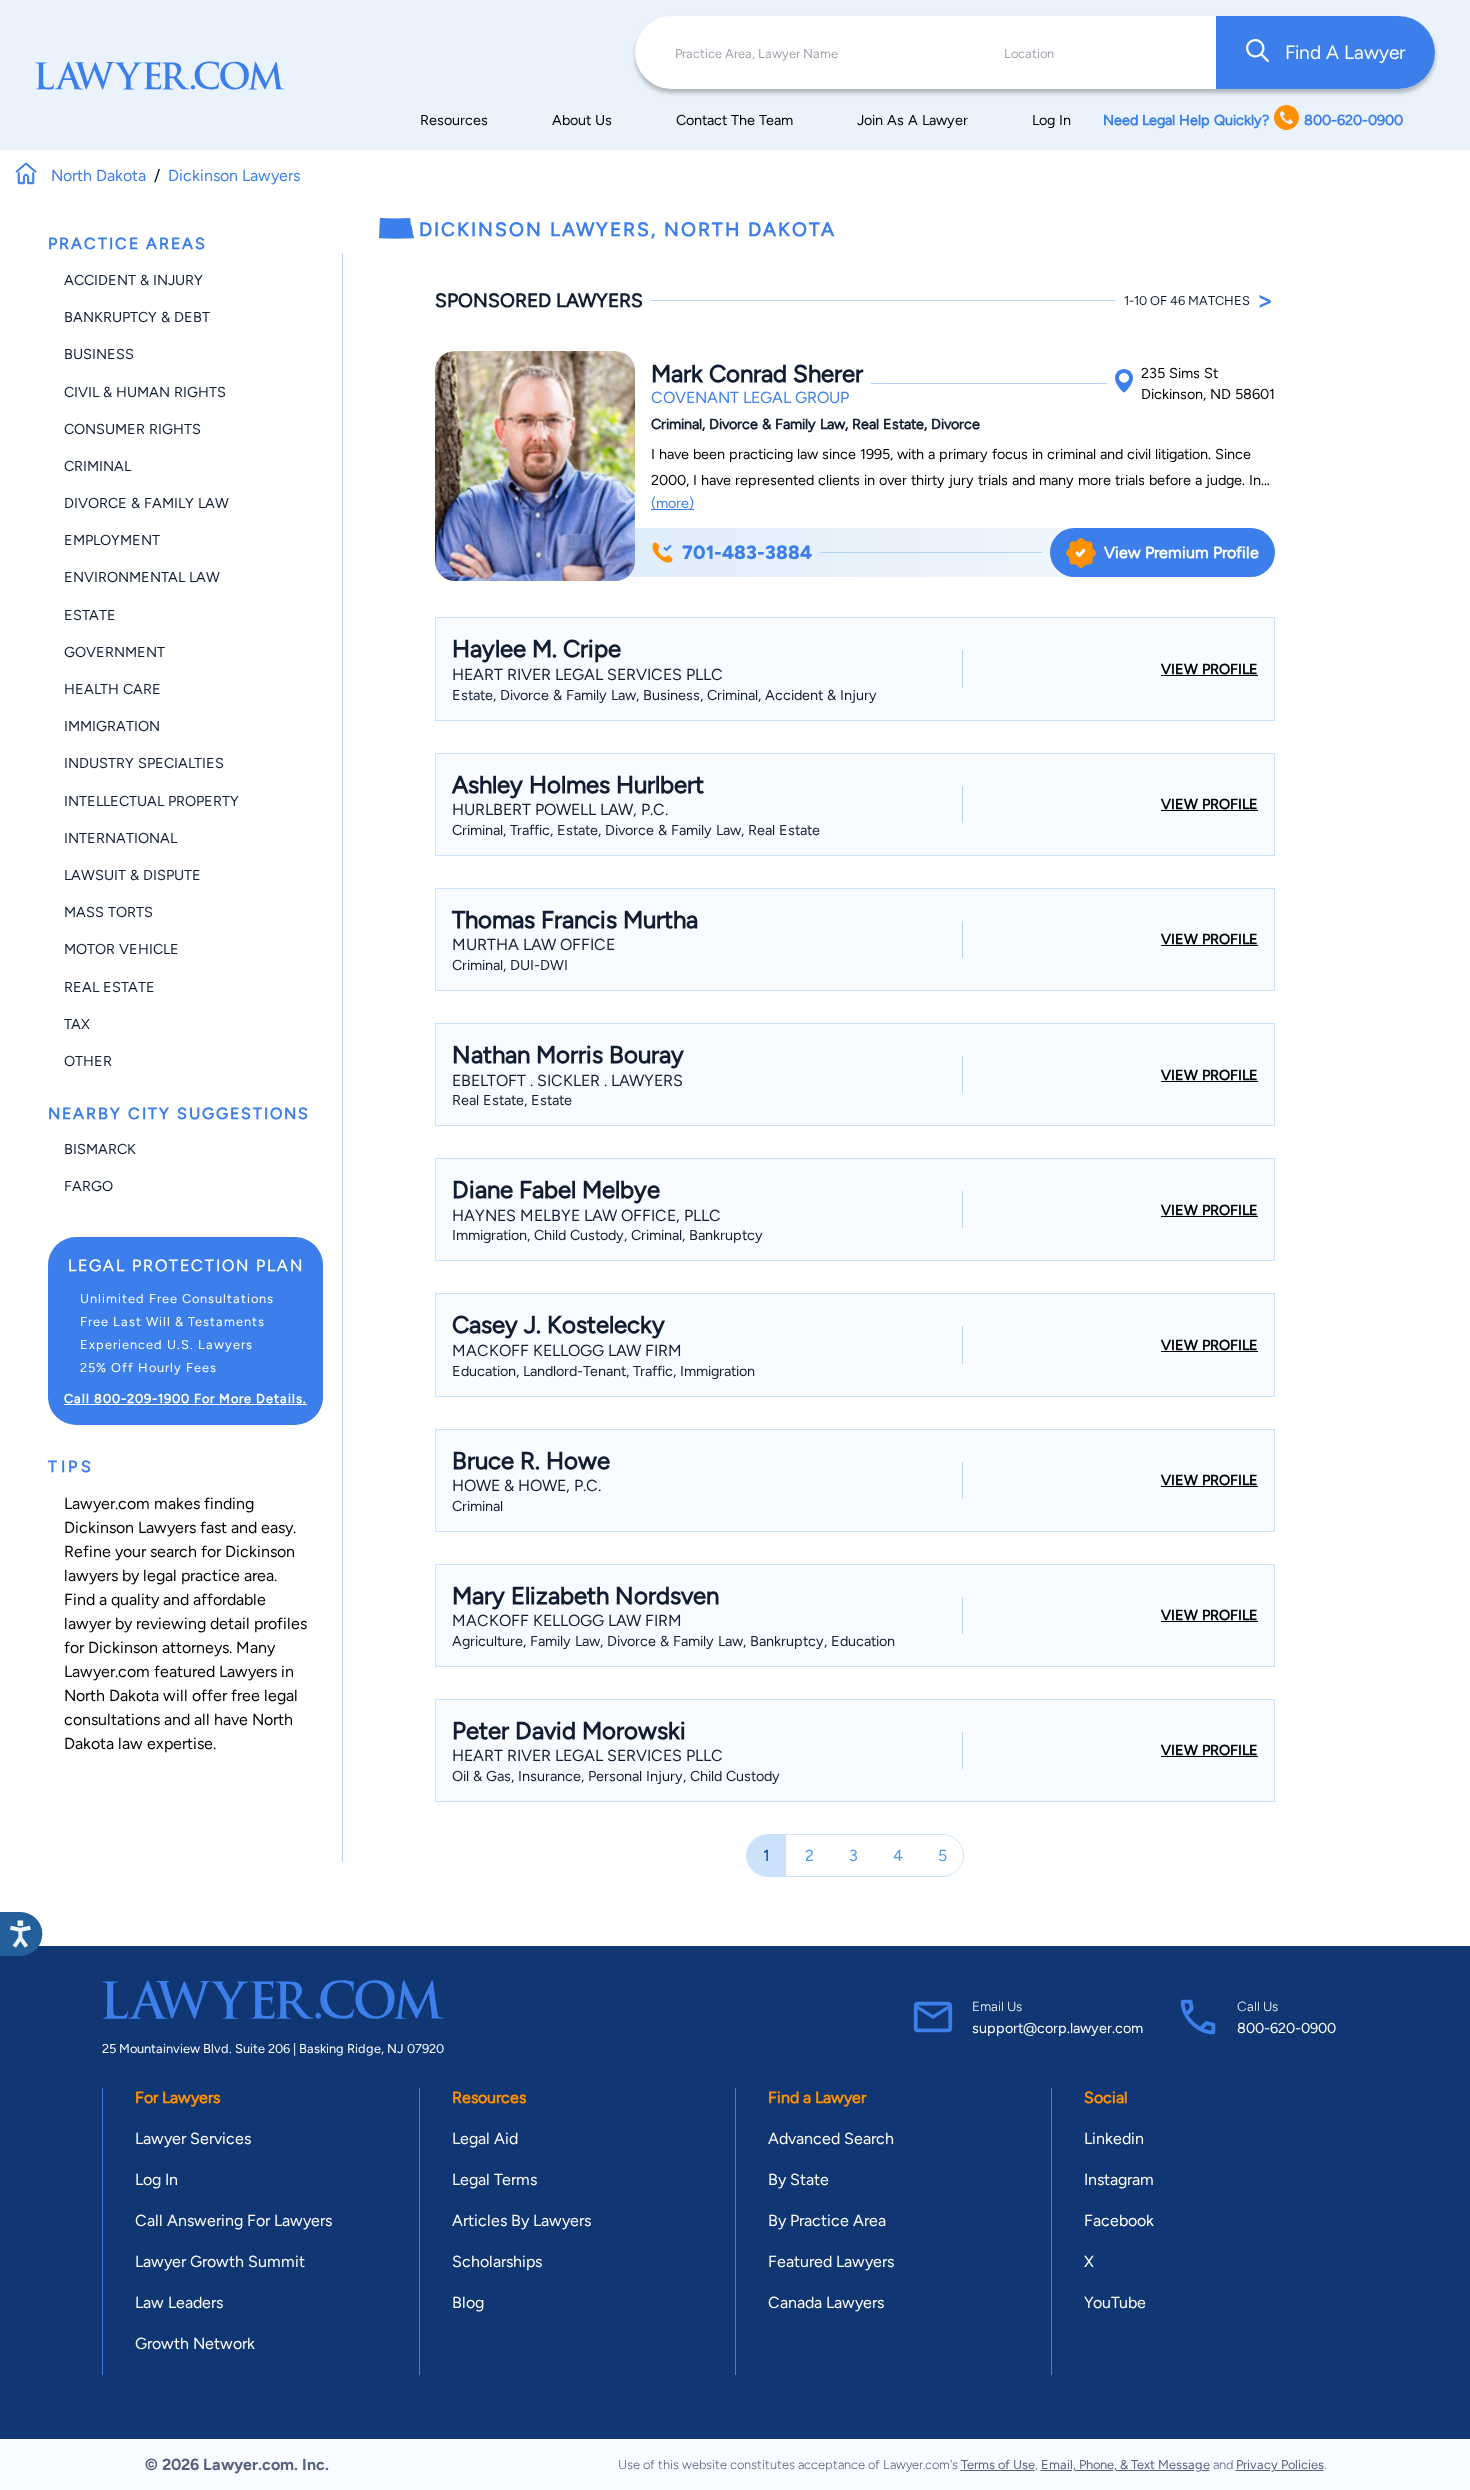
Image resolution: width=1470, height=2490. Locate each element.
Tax (77, 1024)
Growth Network (195, 2343)
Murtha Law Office (533, 944)
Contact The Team (734, 120)
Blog (468, 2302)
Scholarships (497, 2261)
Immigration (112, 726)
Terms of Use (998, 2464)
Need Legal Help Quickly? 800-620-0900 (1253, 120)
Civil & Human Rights (145, 392)
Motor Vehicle (121, 949)
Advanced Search (831, 2138)
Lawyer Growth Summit (220, 2261)
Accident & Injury (133, 280)
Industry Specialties (144, 763)
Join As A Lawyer (912, 120)
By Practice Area (827, 2220)
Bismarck (100, 1149)
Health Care (112, 689)
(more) (672, 503)
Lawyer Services (193, 2138)
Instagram (1119, 2179)
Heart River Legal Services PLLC (587, 674)
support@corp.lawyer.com (1057, 2028)
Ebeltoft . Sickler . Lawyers (567, 1080)
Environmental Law (142, 577)
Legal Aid (485, 2138)
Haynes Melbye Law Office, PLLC (586, 1215)
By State (798, 2179)
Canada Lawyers (826, 2302)
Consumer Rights (132, 429)
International (120, 838)
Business (99, 354)
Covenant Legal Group (750, 397)
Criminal (97, 466)
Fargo (88, 1186)
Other (88, 1061)
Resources (454, 120)
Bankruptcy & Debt (137, 317)
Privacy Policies (1280, 2464)
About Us (582, 120)
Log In (1051, 120)
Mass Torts (108, 912)
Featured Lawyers (831, 2261)
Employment (112, 540)
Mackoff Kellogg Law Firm (567, 1350)
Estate (90, 615)
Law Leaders (179, 2302)
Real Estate (109, 987)
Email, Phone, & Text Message (1125, 2464)
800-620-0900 (1286, 2028)
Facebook (1119, 2220)
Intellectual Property (151, 801)
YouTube (1115, 2302)
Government (114, 652)
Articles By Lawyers (521, 2220)
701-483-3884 (747, 552)
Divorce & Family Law (146, 503)
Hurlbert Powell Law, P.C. (560, 809)
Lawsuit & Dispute (132, 875)
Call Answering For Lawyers (233, 2220)
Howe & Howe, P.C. (526, 1485)
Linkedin (1114, 2138)
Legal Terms (494, 2179)
